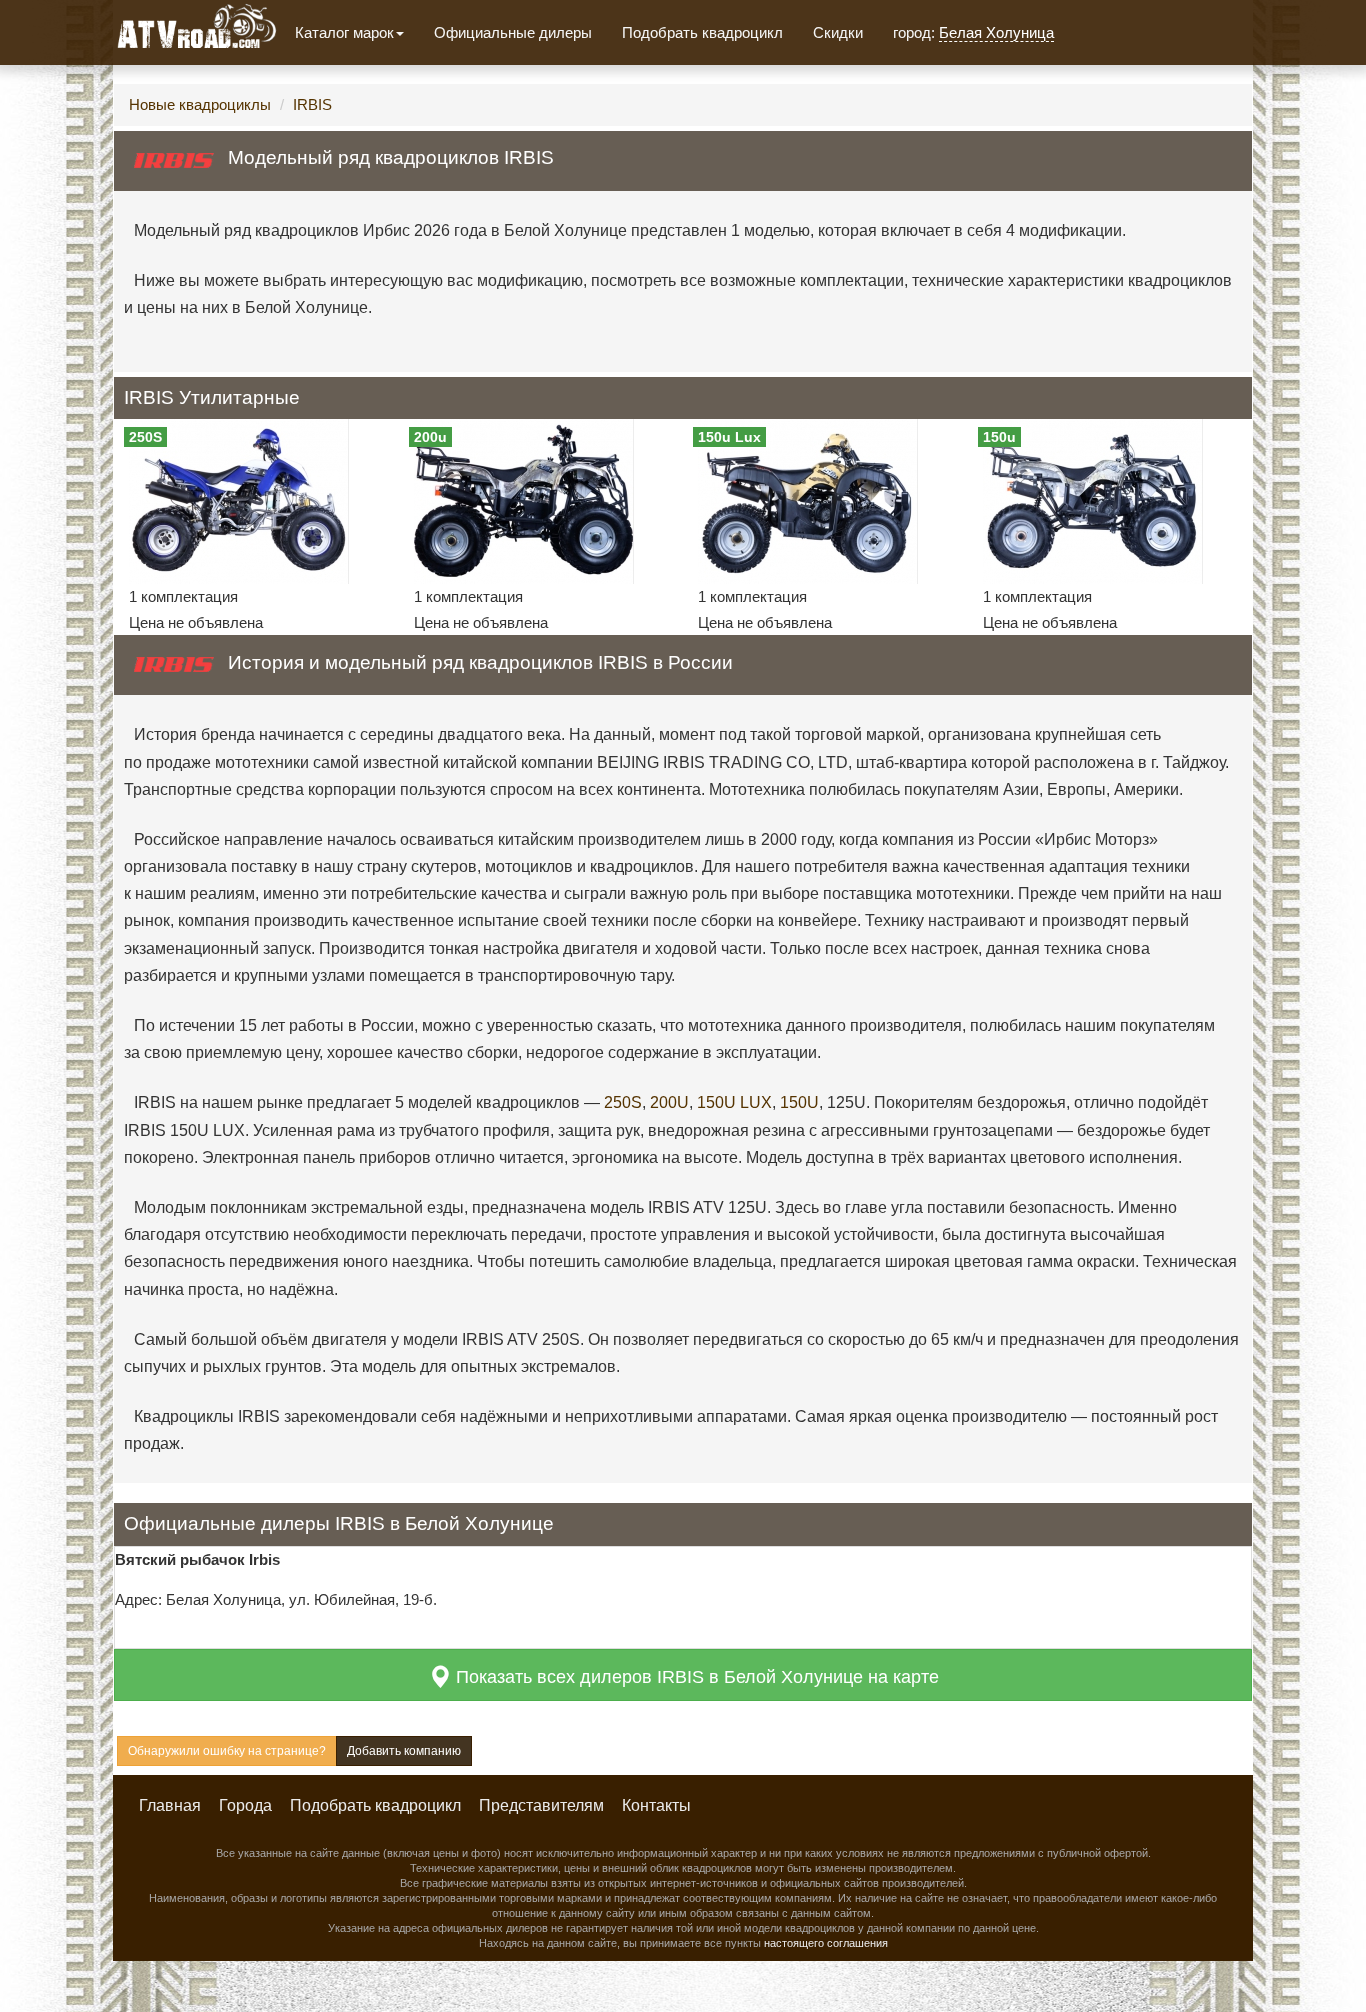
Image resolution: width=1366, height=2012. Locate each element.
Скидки (838, 32)
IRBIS (312, 104)
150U (799, 1102)
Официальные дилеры (513, 32)
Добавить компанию (404, 1751)
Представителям (541, 1805)
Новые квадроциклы (200, 104)
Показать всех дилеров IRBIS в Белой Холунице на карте (695, 1677)
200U (669, 1102)
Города (245, 1805)
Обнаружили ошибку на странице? (227, 1751)
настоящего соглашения (826, 1943)
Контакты (656, 1805)
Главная (170, 1805)
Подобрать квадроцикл (702, 32)
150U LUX (734, 1102)
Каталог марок (344, 32)
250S (623, 1102)
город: (973, 32)
